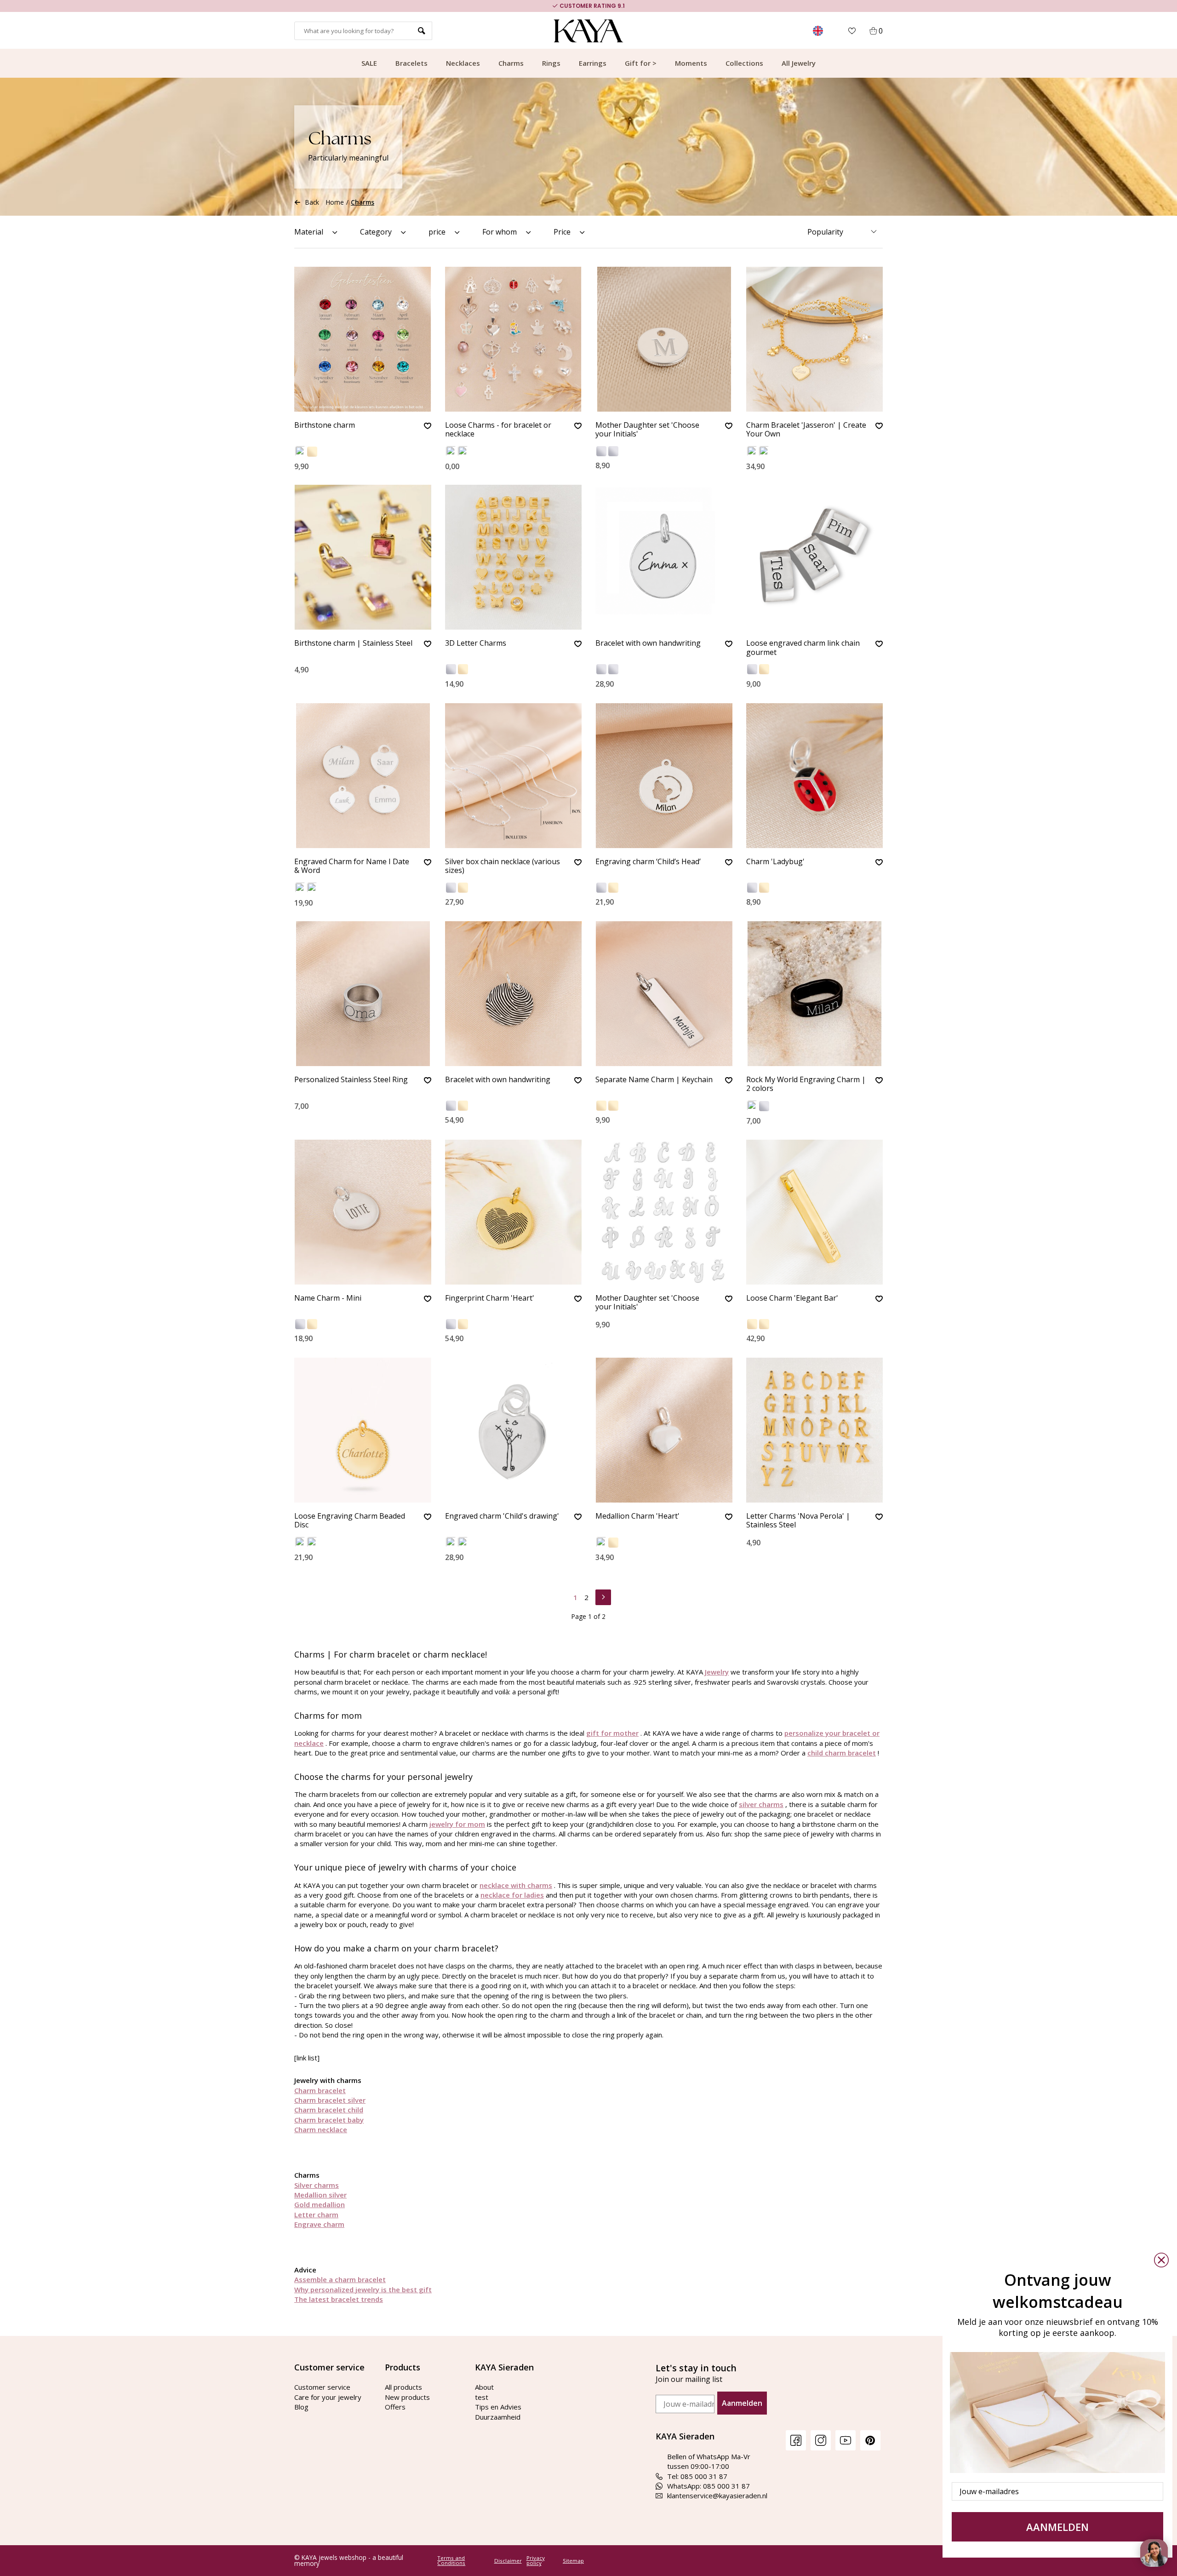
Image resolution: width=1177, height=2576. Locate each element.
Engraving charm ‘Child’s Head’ (648, 862)
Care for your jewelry (328, 2397)
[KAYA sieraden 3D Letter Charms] (514, 557)
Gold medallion (320, 2204)
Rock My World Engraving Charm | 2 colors (806, 1084)
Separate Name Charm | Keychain (654, 1080)
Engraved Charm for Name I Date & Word (352, 866)
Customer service (322, 2387)
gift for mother (612, 1733)
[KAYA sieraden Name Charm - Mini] (363, 1212)
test (482, 2397)
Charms (511, 63)
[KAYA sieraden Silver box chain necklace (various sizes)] (514, 776)
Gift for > (641, 63)
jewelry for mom (457, 1824)
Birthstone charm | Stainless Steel (353, 643)
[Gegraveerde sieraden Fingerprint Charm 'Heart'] (514, 1212)
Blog (301, 2407)
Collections (744, 63)
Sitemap (573, 2561)
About (484, 2387)
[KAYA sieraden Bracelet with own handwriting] (664, 557)
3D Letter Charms (476, 643)
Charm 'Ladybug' (775, 862)
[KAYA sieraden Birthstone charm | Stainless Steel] (363, 557)
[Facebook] (796, 2440)
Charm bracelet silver (330, 2100)
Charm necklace (321, 2129)
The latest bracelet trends (339, 2299)
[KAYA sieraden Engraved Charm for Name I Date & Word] (363, 776)
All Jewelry (799, 63)
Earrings (593, 63)
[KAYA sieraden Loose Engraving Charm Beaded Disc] (363, 1430)
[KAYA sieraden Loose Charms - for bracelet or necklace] (514, 339)
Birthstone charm (325, 425)
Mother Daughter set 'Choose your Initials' (647, 430)
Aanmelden (742, 2403)
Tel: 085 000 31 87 (697, 2476)
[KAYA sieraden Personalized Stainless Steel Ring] (363, 994)
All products (403, 2387)
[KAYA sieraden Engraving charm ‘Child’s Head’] (664, 776)
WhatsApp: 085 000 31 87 (708, 2486)
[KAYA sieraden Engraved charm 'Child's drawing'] (514, 1430)
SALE (369, 63)
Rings (551, 63)
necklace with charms (516, 1885)
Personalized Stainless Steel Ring (351, 1080)
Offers (395, 2407)
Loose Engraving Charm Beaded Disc (350, 1521)
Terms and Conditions (451, 2561)
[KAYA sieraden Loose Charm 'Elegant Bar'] (815, 1212)
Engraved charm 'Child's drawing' (502, 1516)
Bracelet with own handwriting (648, 643)
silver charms (761, 1804)
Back (312, 202)
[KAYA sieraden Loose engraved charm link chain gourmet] (815, 557)
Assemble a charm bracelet (340, 2279)
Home (335, 202)
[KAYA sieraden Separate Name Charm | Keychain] (664, 994)
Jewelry (717, 1672)
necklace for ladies (512, 1895)
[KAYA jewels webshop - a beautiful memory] (589, 31)
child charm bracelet (842, 1753)
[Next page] (603, 1596)
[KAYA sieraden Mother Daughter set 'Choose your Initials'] (664, 339)
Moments (691, 63)
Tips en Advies (498, 2407)
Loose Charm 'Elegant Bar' (792, 1298)
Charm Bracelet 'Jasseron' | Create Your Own (806, 430)
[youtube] (846, 2440)
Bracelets (411, 63)
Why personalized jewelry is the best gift (363, 2289)
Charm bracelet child (329, 2110)
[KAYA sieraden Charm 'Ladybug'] (815, 776)
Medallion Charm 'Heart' (637, 1516)
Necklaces (463, 63)
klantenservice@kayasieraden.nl (717, 2496)
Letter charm (316, 2215)
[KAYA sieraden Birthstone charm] (363, 339)
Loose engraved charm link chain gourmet (803, 648)
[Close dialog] (1161, 2260)
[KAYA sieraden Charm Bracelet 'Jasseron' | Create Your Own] (815, 339)
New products (407, 2397)
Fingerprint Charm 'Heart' (490, 1298)
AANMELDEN (1057, 2527)
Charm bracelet (320, 2090)
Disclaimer (508, 2561)
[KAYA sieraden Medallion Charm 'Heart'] (664, 1430)
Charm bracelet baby (329, 2120)
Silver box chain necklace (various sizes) (503, 866)
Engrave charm (319, 2224)
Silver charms (317, 2185)
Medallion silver (320, 2195)
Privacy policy (536, 2561)
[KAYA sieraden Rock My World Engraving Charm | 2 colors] (815, 994)
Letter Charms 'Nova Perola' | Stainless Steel (798, 1521)
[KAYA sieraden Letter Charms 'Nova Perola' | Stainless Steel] (815, 1430)
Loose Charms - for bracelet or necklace (498, 430)
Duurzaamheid (498, 2417)
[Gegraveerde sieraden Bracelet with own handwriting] (514, 994)
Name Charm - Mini (328, 1298)
